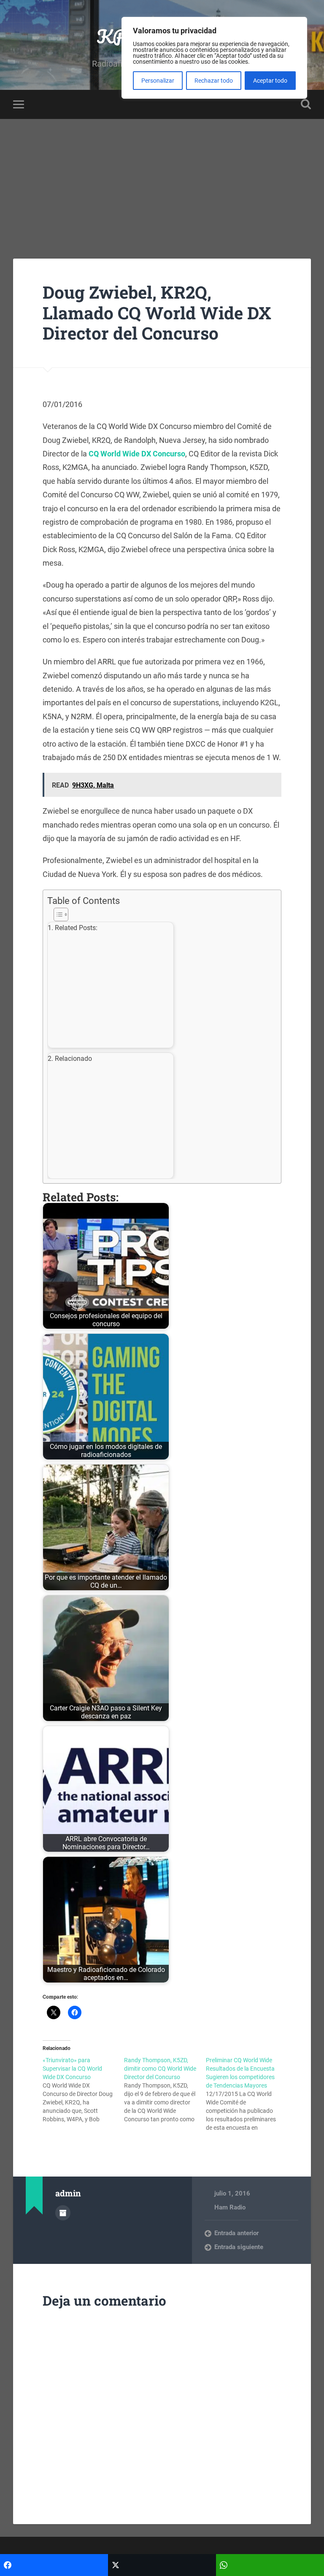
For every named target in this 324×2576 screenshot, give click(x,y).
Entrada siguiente (239, 2247)
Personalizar (158, 81)
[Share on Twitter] (162, 2565)
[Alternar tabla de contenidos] (160, 914)
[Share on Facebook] (54, 2565)
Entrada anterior (236, 2233)
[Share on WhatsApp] (270, 2565)
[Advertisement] (162, 182)
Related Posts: (76, 928)
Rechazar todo (214, 81)
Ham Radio (230, 2207)
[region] (214, 58)
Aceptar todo (270, 81)
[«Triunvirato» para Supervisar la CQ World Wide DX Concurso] (83, 2090)
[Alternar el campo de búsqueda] (306, 104)
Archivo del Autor (63, 2213)
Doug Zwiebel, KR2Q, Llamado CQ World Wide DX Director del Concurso (157, 313)
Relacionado (73, 1059)
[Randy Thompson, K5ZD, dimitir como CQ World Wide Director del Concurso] (165, 2090)
